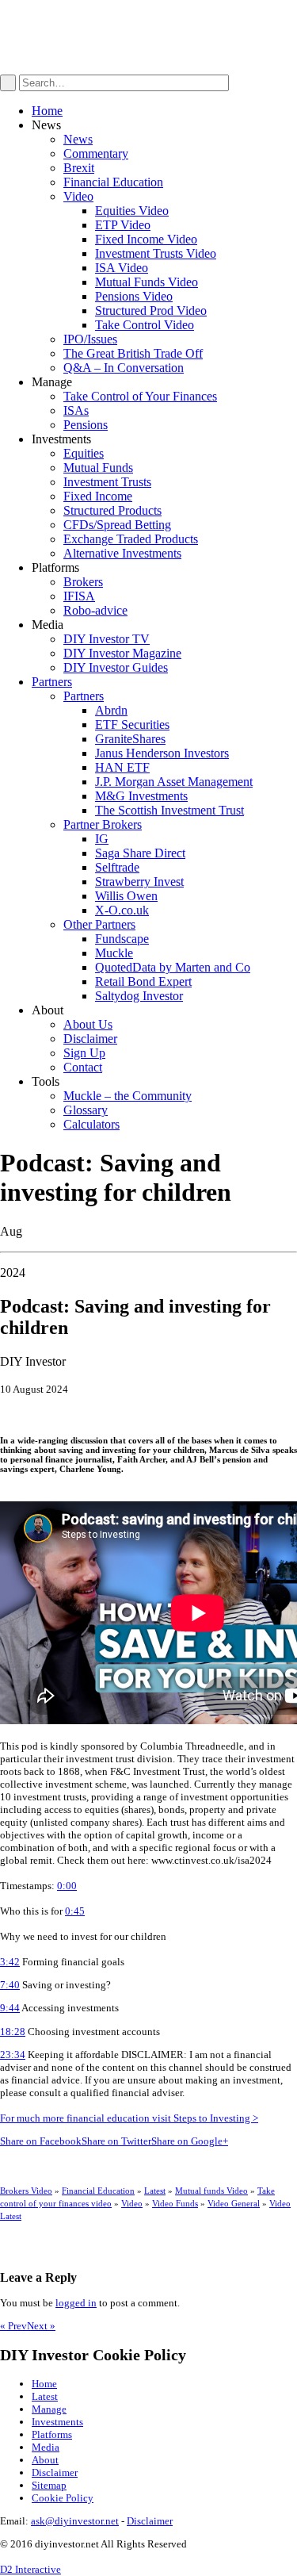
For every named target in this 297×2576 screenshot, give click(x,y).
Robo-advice (95, 610)
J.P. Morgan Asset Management (174, 782)
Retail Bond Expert (143, 981)
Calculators (91, 1124)
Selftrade (117, 867)
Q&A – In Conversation (124, 368)
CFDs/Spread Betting (117, 525)
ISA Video (122, 268)
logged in (76, 2303)
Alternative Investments (122, 553)
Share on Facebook (41, 2141)
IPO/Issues (90, 339)
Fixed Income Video (146, 239)
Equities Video (132, 211)
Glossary (86, 1110)
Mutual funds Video (211, 2191)
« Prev (13, 2326)
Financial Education (113, 182)
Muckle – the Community (128, 1096)
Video (78, 196)
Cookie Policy (63, 2498)
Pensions (86, 425)
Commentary (96, 153)
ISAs (76, 410)
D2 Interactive (30, 2569)
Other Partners (99, 924)
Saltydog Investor (139, 996)
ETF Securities (132, 724)
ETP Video (123, 225)
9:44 (10, 2008)
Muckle (114, 953)
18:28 (13, 2032)
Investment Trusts (107, 482)
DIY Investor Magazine (122, 653)
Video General (234, 2203)
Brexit (79, 168)
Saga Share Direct (140, 853)
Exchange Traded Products (131, 539)
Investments (57, 2422)
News (78, 139)
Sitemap (49, 2485)
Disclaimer (90, 1039)
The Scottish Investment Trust (169, 810)
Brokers (83, 582)
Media (46, 2447)
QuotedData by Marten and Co (173, 967)
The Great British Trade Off (133, 353)
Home (47, 111)
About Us (88, 1024)
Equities (84, 453)
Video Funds (175, 2203)
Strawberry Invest (139, 882)
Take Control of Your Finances (140, 396)
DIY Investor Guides (116, 667)
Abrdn (111, 710)
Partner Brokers (103, 824)
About (45, 2460)
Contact (83, 1067)
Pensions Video (134, 296)
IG (102, 839)
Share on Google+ (190, 2141)
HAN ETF (122, 767)
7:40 (10, 1985)
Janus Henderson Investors (162, 753)
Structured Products (112, 510)
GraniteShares (130, 739)
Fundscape (122, 939)
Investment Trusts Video (156, 253)
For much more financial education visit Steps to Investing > (129, 2118)
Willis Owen (126, 896)
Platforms (52, 2434)
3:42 (10, 1962)
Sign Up (84, 1053)
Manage (49, 2409)
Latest (155, 2191)
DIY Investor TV (107, 639)
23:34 (13, 2055)
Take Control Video (145, 325)
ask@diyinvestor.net (75, 2521)
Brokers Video (26, 2191)
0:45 (75, 1911)
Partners (52, 682)
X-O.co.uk (122, 910)
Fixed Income (98, 496)
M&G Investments (141, 796)
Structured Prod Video (151, 310)
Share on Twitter (116, 2141)
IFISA (79, 596)
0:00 (67, 1886)
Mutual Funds (98, 468)
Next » (41, 2326)
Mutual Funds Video (147, 282)
